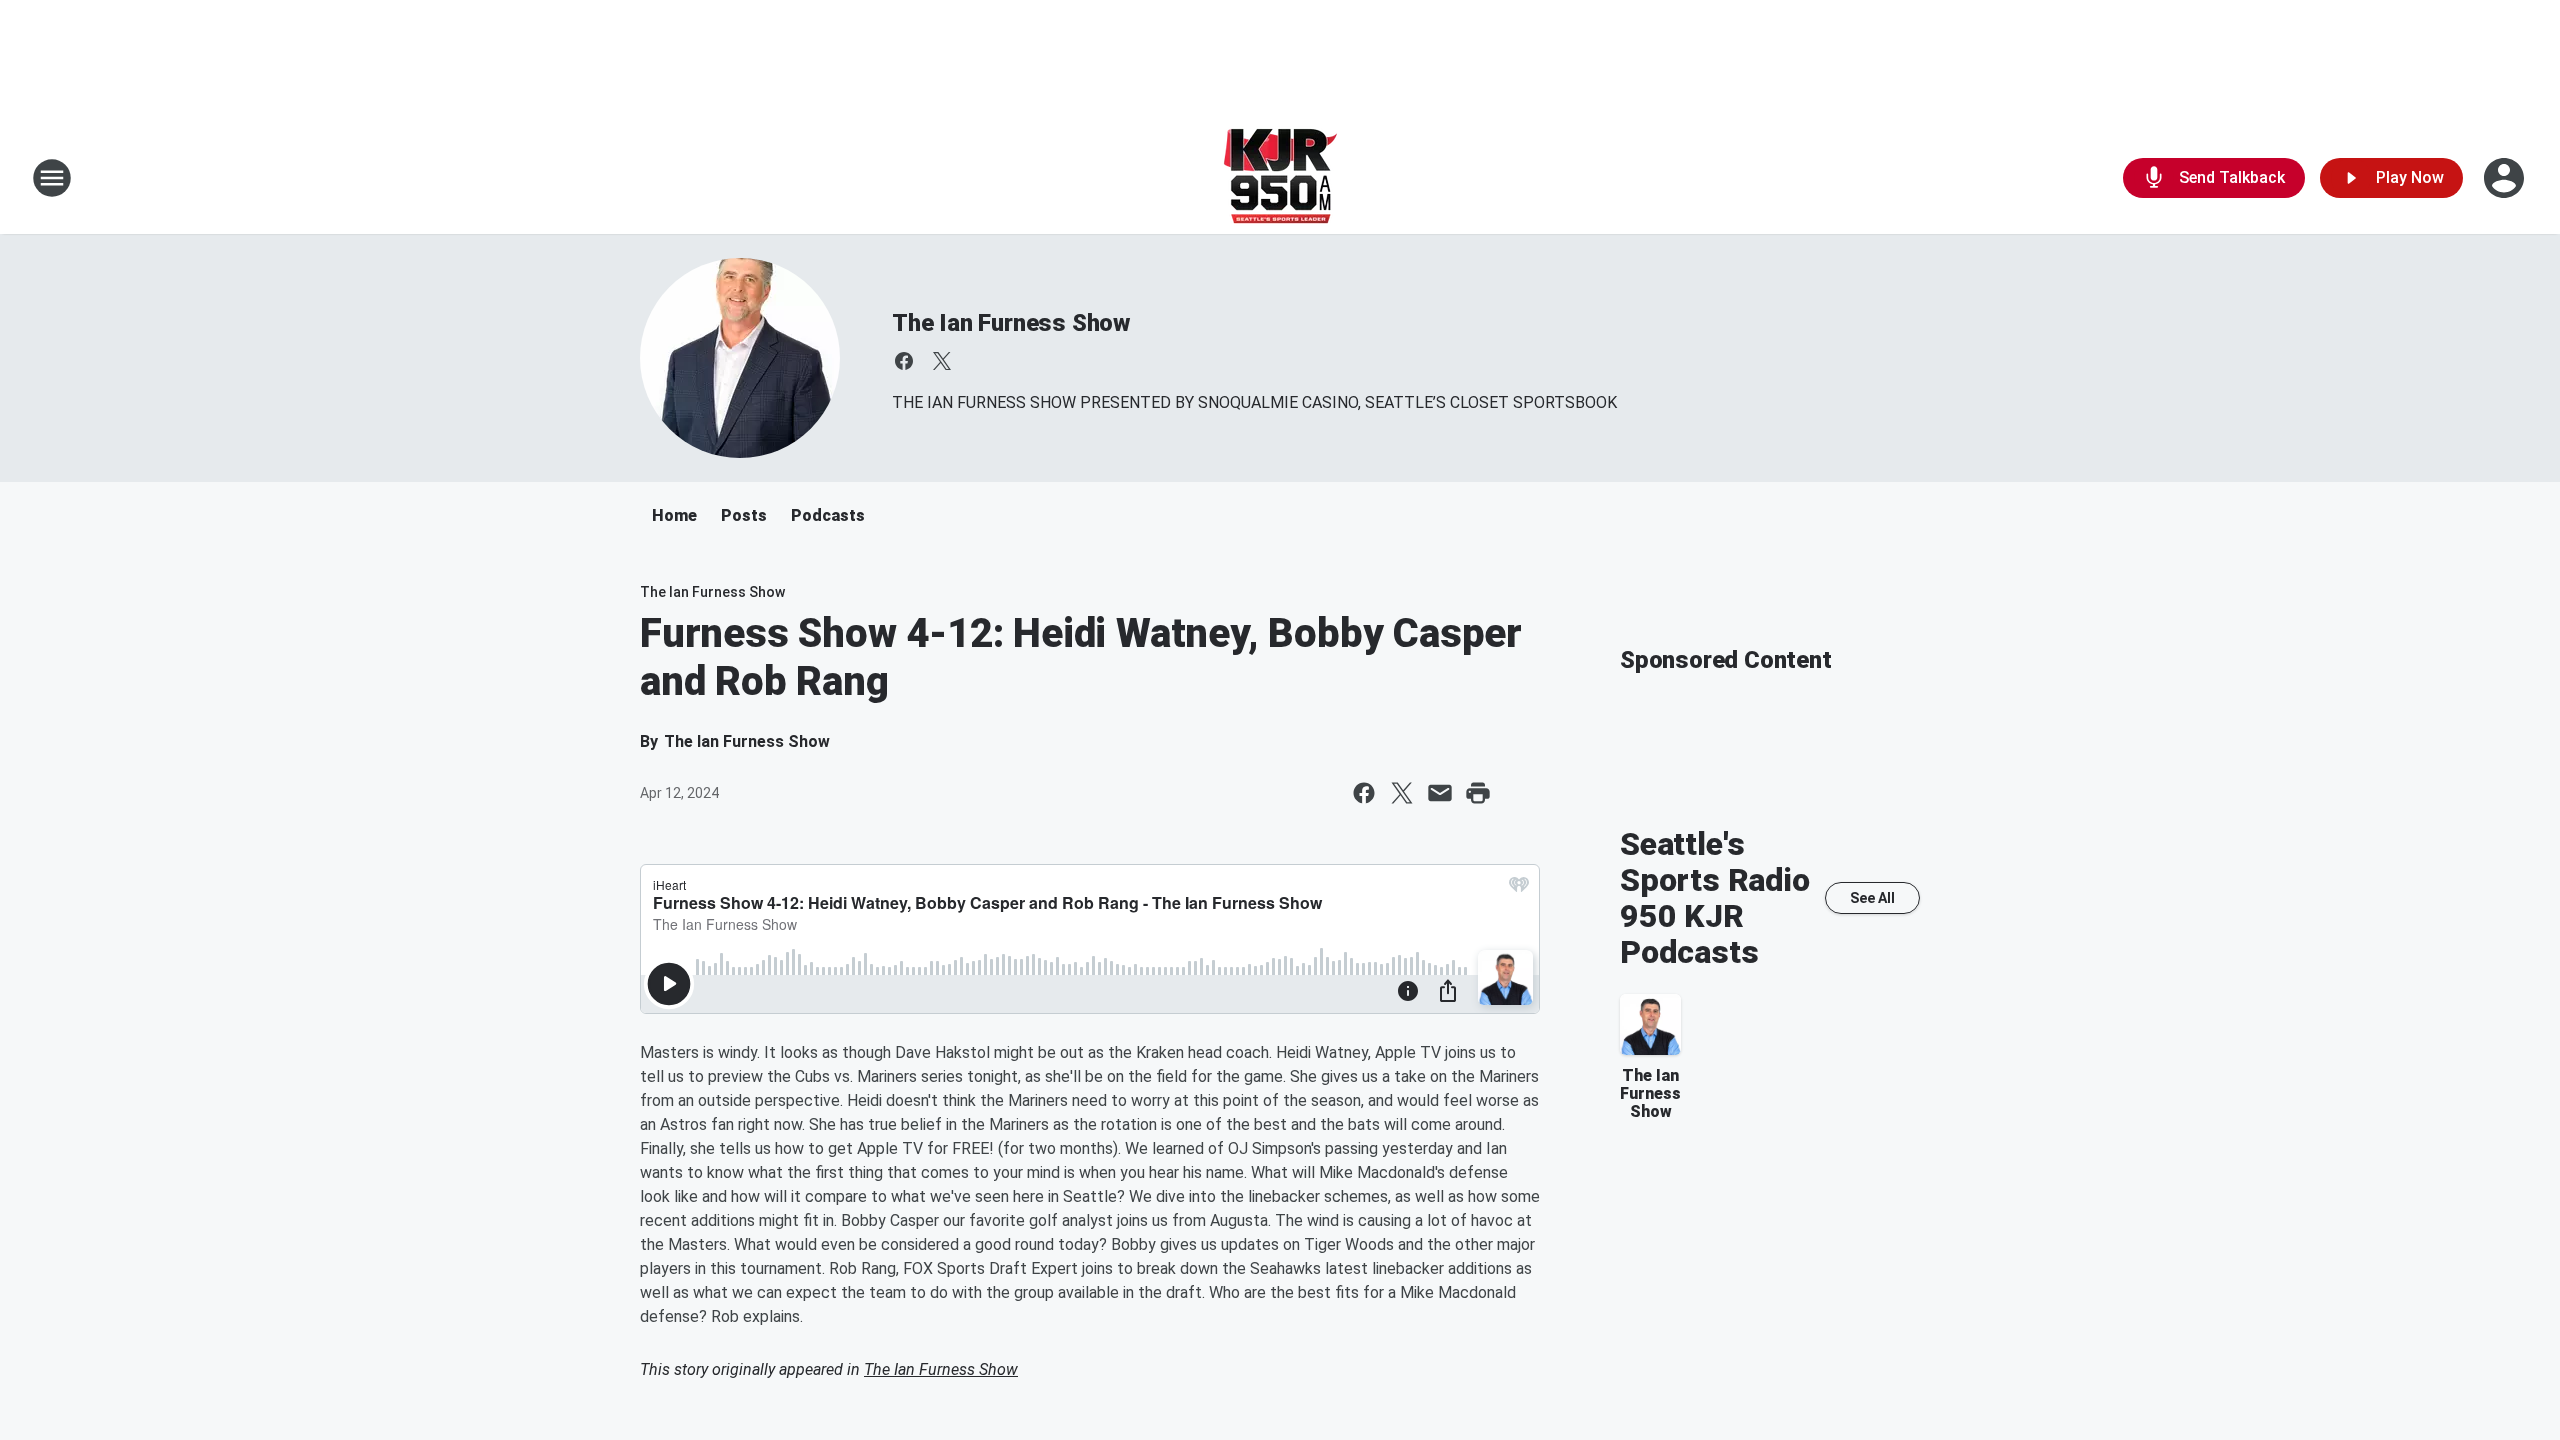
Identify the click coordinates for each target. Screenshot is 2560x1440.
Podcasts (828, 515)
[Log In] (2506, 178)
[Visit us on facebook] (904, 361)
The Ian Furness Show (1011, 323)
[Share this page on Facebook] (1364, 793)
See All (1872, 898)
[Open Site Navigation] (52, 178)
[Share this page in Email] (1440, 793)
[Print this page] (1478, 793)
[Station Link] (1280, 178)
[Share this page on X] (1402, 793)
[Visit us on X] (942, 361)
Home (674, 515)
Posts (744, 515)
